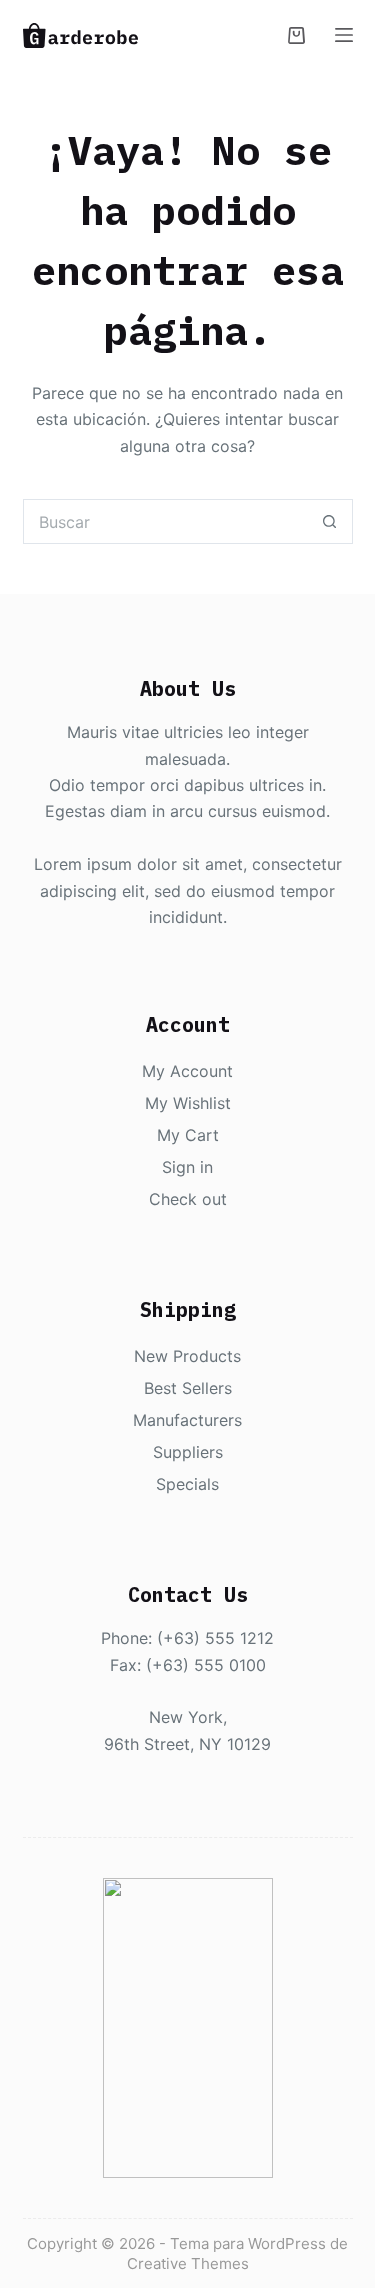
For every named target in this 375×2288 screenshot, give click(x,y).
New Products (187, 1356)
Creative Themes (188, 2263)
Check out (188, 1199)
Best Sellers (188, 1388)
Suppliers (188, 1452)
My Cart (188, 1135)
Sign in (187, 1167)
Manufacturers (187, 1420)
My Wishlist (188, 1103)
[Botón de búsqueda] (330, 521)
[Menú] (344, 35)
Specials (187, 1484)
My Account (187, 1071)
